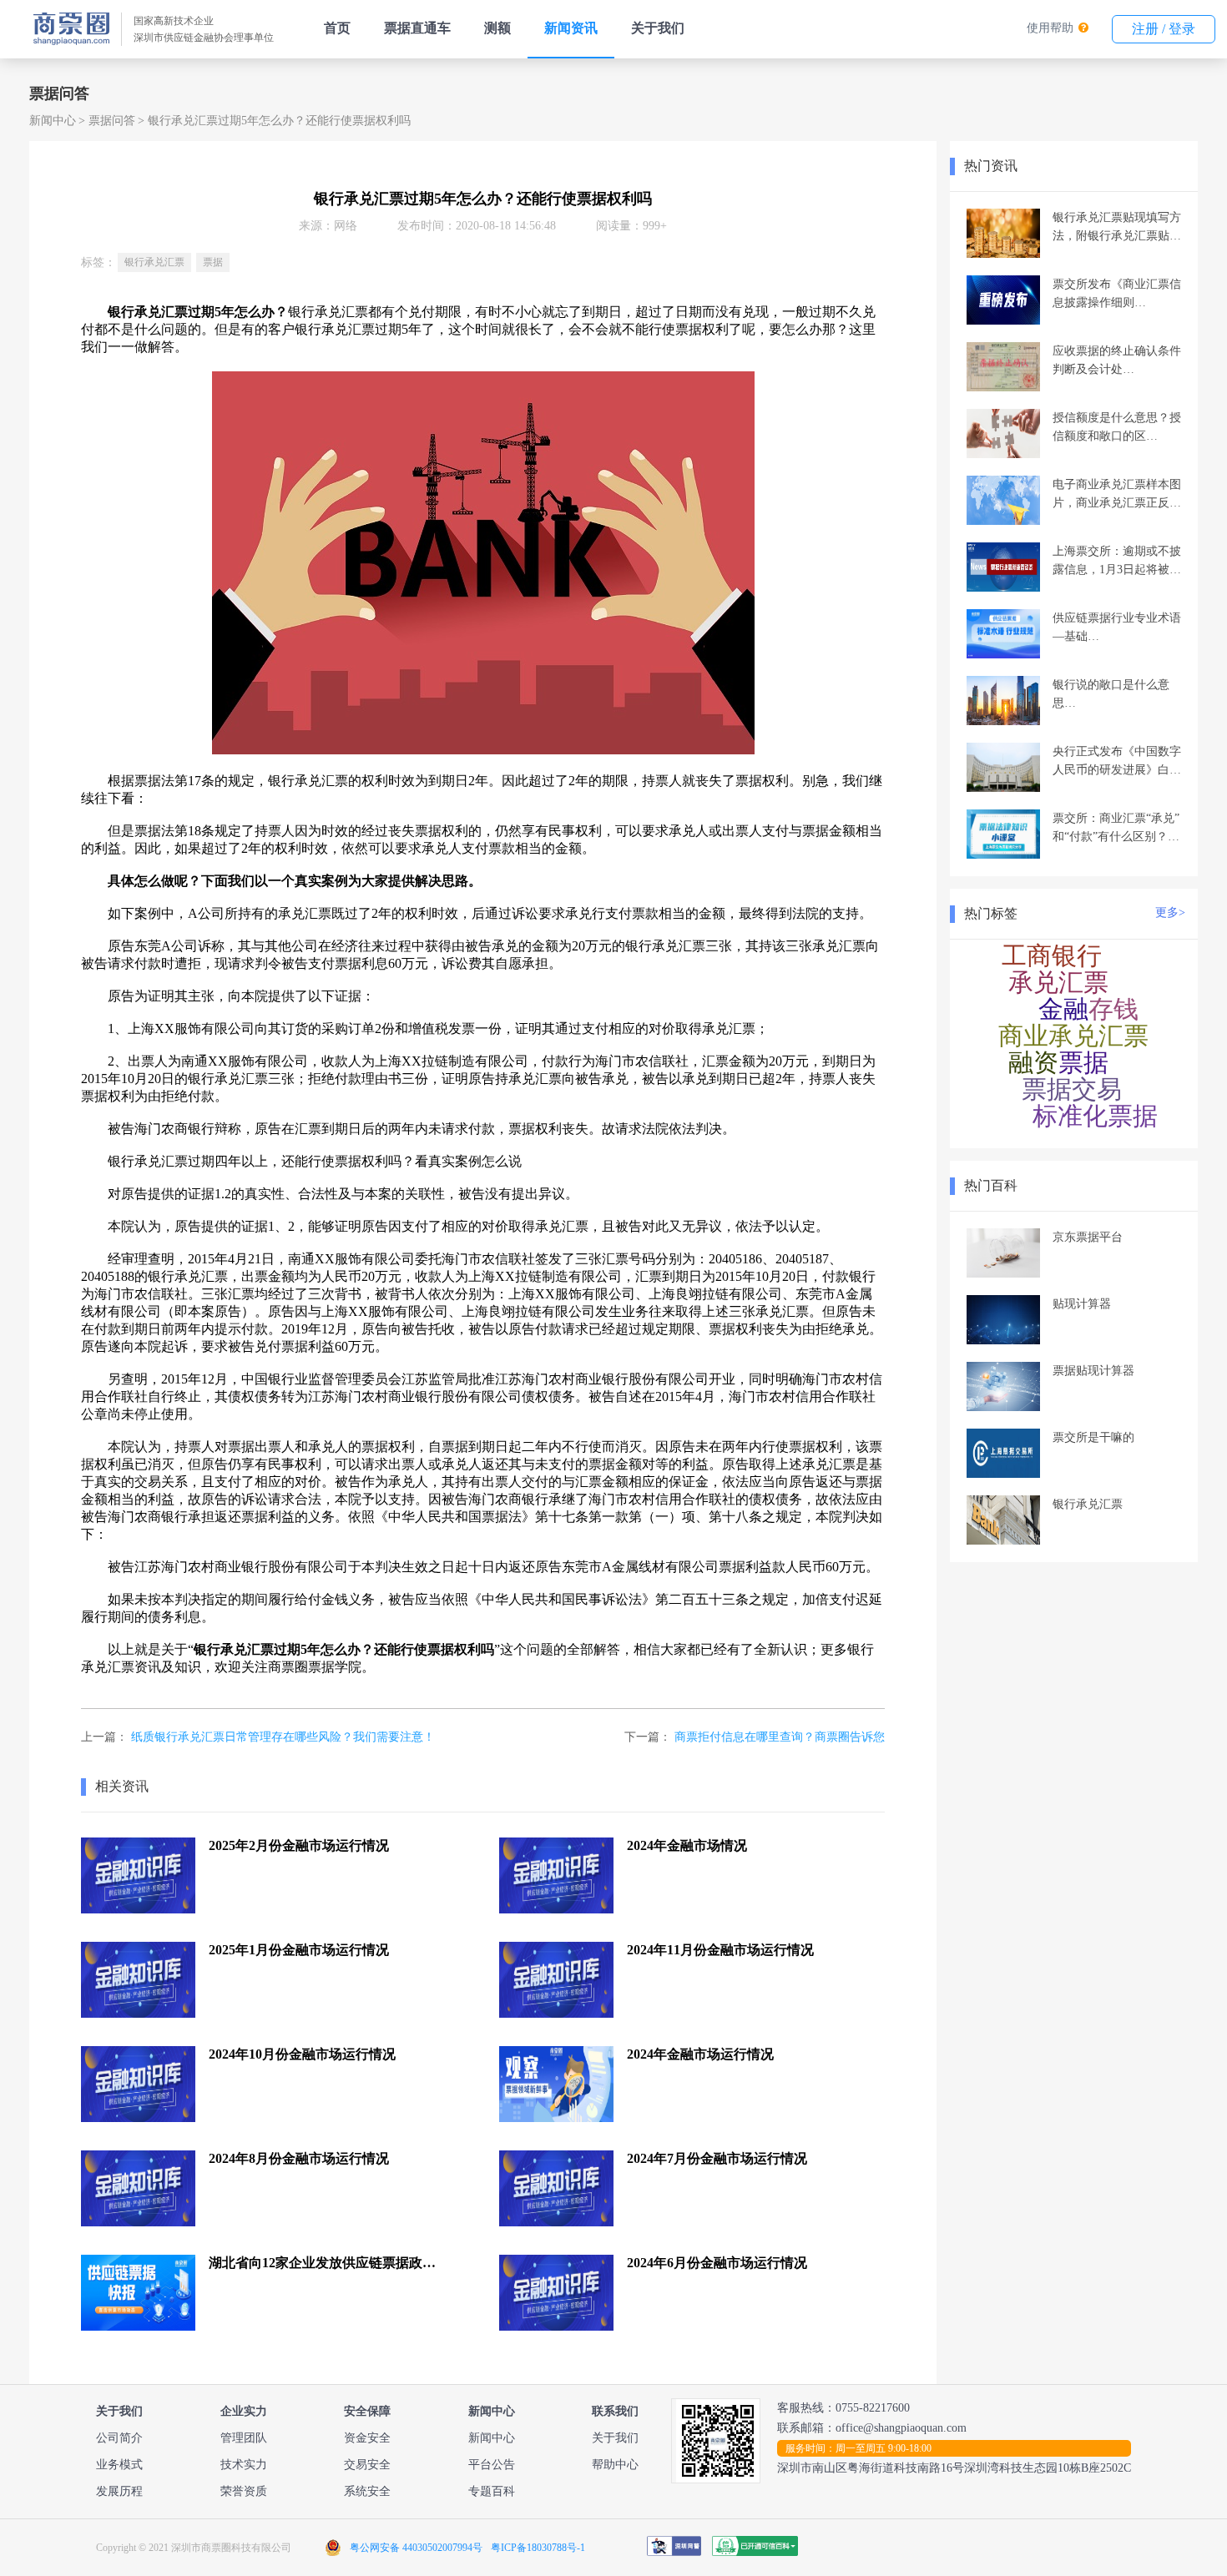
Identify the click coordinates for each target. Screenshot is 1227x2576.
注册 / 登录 (1164, 29)
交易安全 (367, 2465)
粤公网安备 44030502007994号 (416, 2548)
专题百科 (492, 2491)
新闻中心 (53, 121)
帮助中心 (615, 2465)
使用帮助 (1050, 28)
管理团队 (244, 2438)
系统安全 (367, 2491)
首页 (337, 28)
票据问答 (112, 121)
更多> (1170, 912)
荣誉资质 (244, 2491)
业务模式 (119, 2465)
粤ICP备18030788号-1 (538, 2548)
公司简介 (119, 2438)
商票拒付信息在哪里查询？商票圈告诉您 (780, 1737)
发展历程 (119, 2491)
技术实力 (244, 2465)
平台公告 (492, 2465)
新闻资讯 (571, 28)
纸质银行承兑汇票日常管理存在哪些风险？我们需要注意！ (283, 1737)
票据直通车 (417, 28)
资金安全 (367, 2438)
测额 (497, 28)
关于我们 (658, 28)
